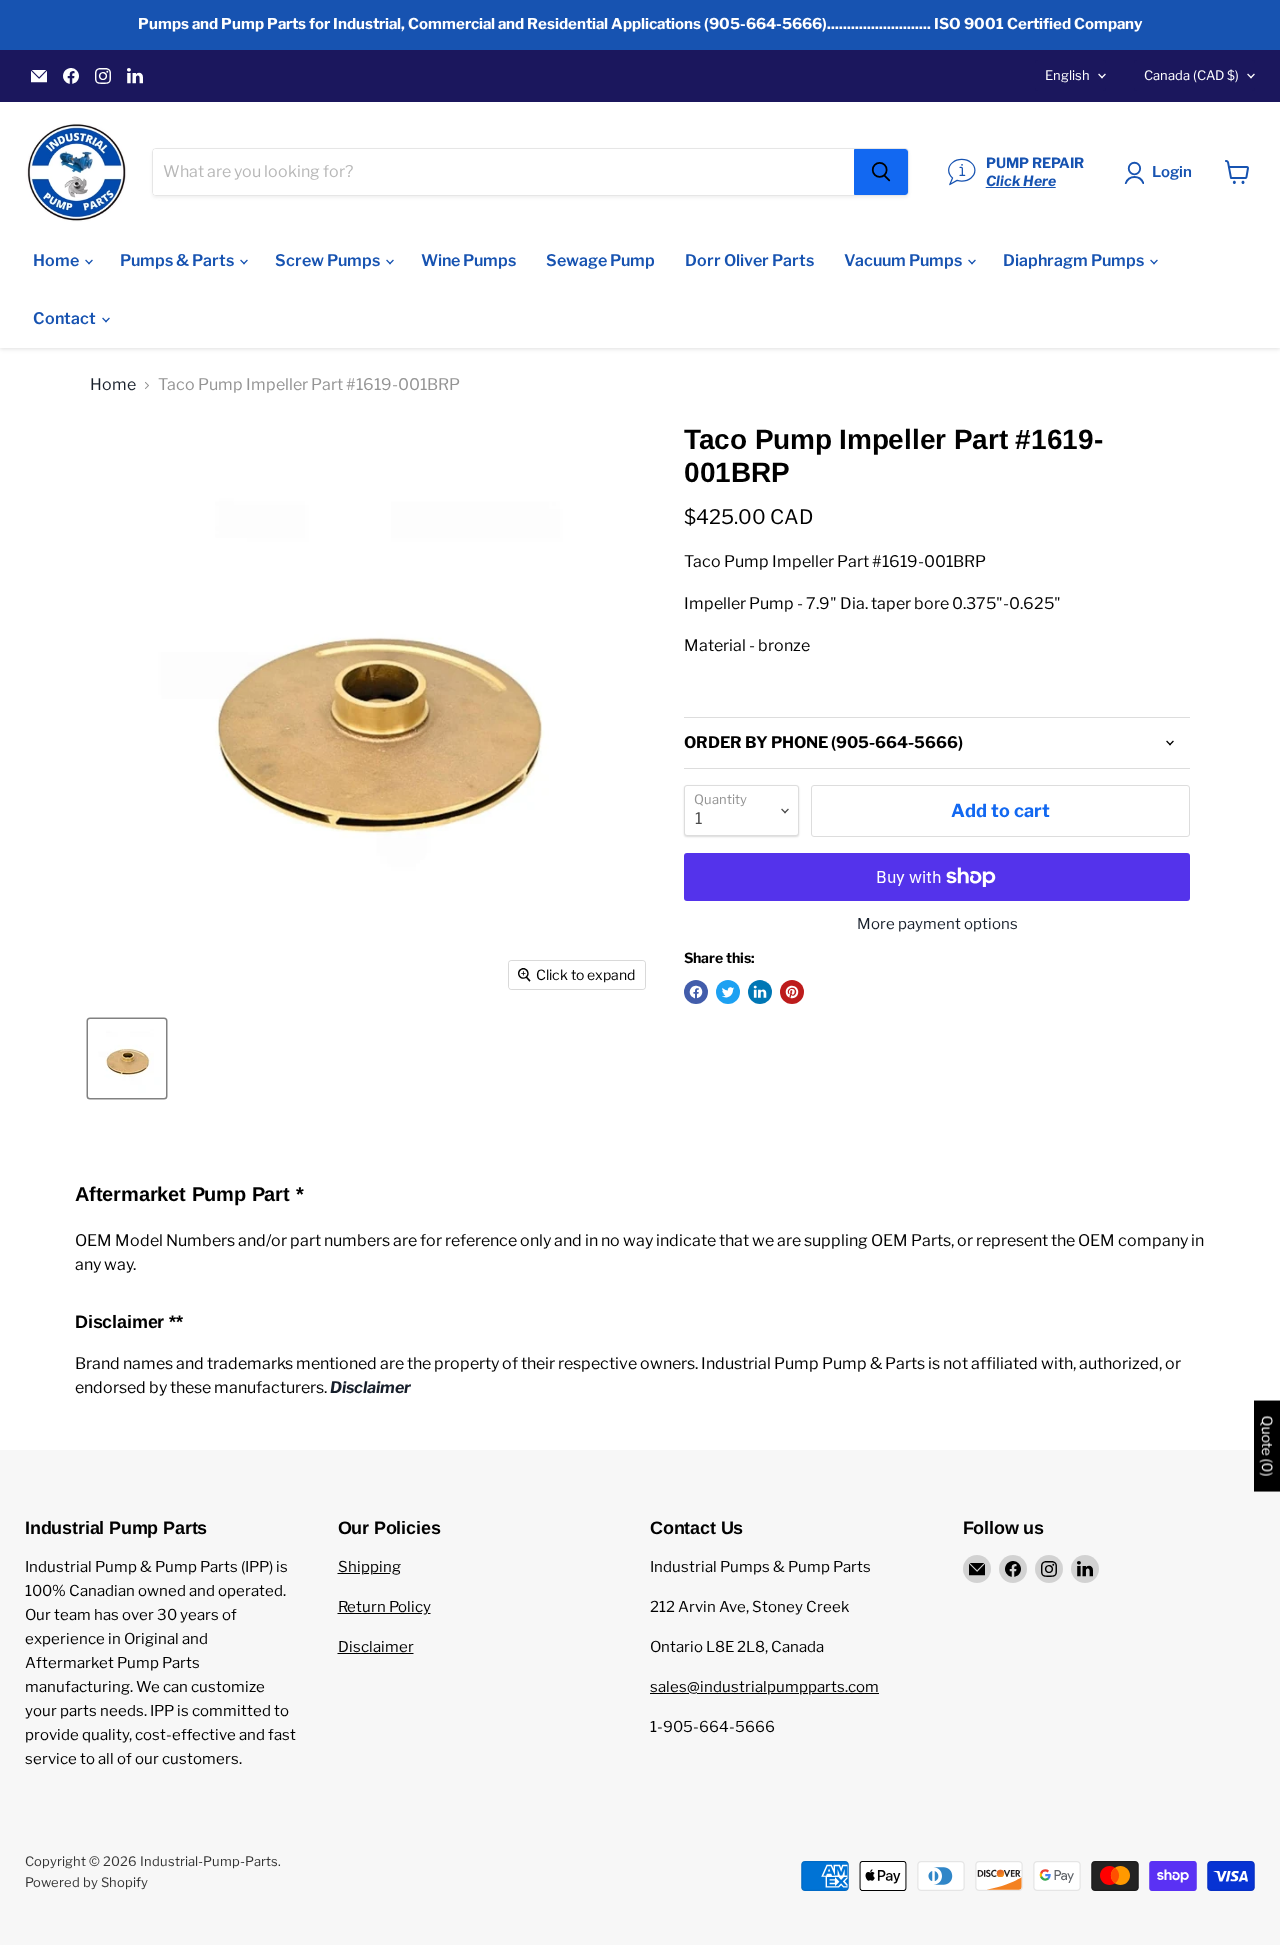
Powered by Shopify (86, 1882)
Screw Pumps (329, 260)
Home (57, 260)
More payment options (937, 924)
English (1067, 75)
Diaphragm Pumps (1075, 260)
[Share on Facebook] (696, 992)
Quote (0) (1267, 1445)
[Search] (881, 172)
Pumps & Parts (178, 260)
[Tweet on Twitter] (728, 992)
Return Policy (384, 1607)
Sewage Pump (600, 260)
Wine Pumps (468, 260)
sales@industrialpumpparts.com (764, 1687)
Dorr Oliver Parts (749, 260)
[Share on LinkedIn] (760, 992)
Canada (1191, 75)
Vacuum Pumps (904, 260)
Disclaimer (376, 1647)
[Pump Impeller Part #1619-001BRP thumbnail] (127, 1058)
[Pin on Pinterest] (792, 992)
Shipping (369, 1567)
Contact (66, 318)
